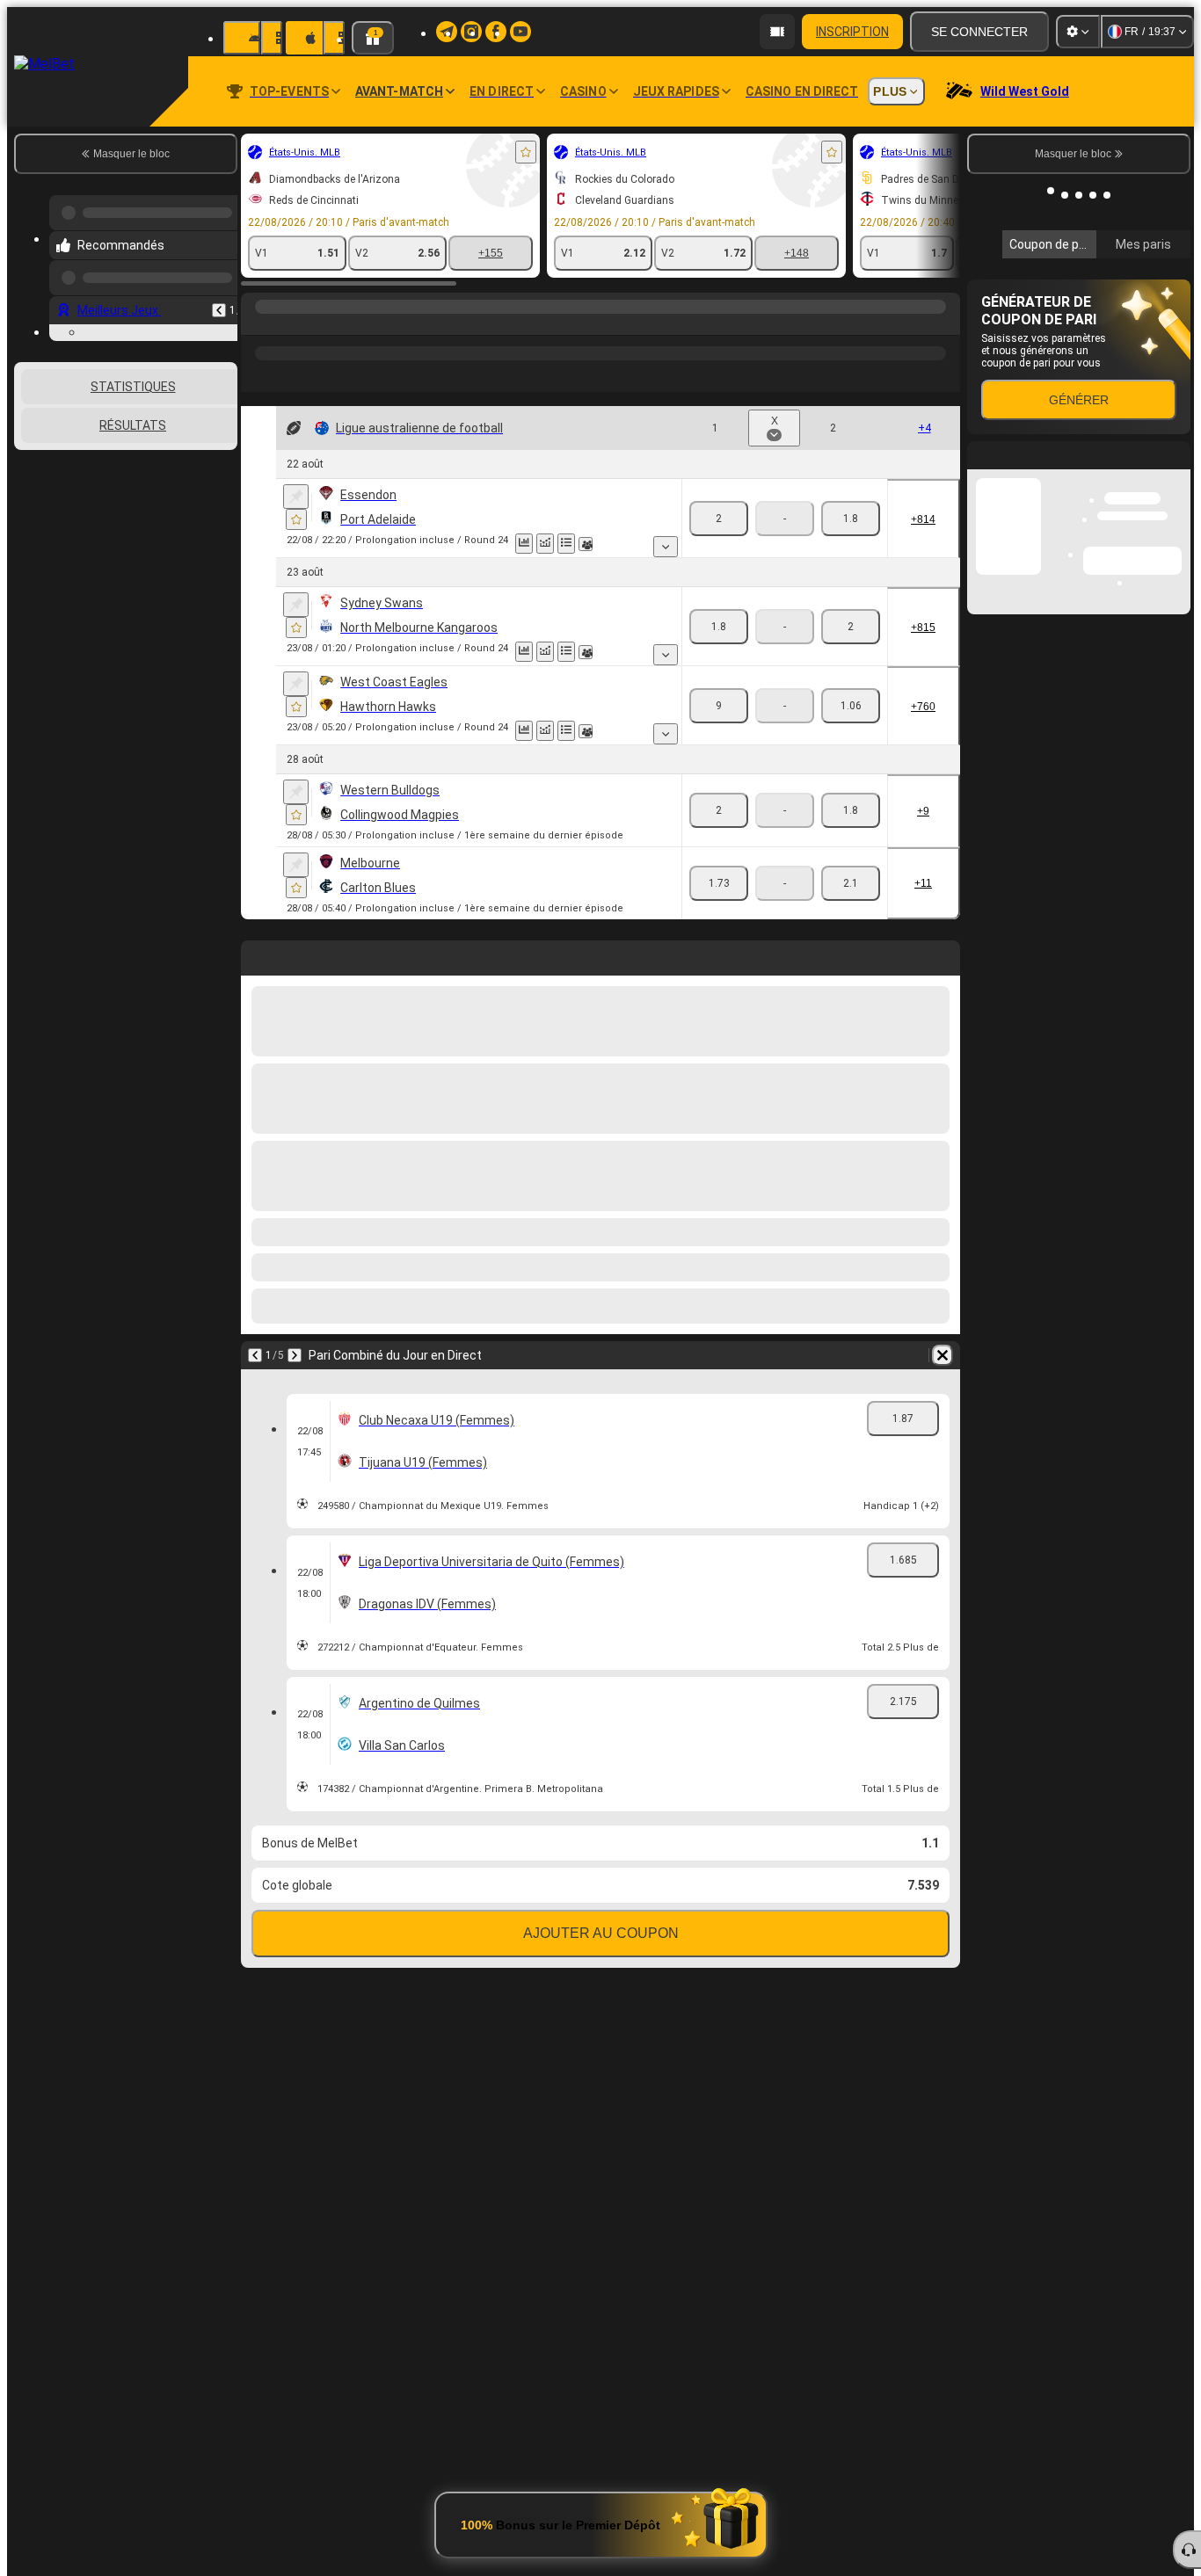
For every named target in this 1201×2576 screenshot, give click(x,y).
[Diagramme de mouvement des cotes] (353, 544)
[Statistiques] (332, 544)
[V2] (645, 519)
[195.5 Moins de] (844, 627)
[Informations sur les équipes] (394, 544)
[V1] (513, 519)
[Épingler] (104, 497)
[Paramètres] (1078, 32)
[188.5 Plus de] (719, 519)
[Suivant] (562, 954)
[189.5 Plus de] (719, 706)
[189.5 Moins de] (844, 706)
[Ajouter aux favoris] (334, 152)
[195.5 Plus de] (719, 627)
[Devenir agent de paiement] (777, 32)
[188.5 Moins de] (844, 519)
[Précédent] (522, 954)
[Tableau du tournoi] (375, 544)
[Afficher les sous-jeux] (460, 547)
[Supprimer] (943, 954)
